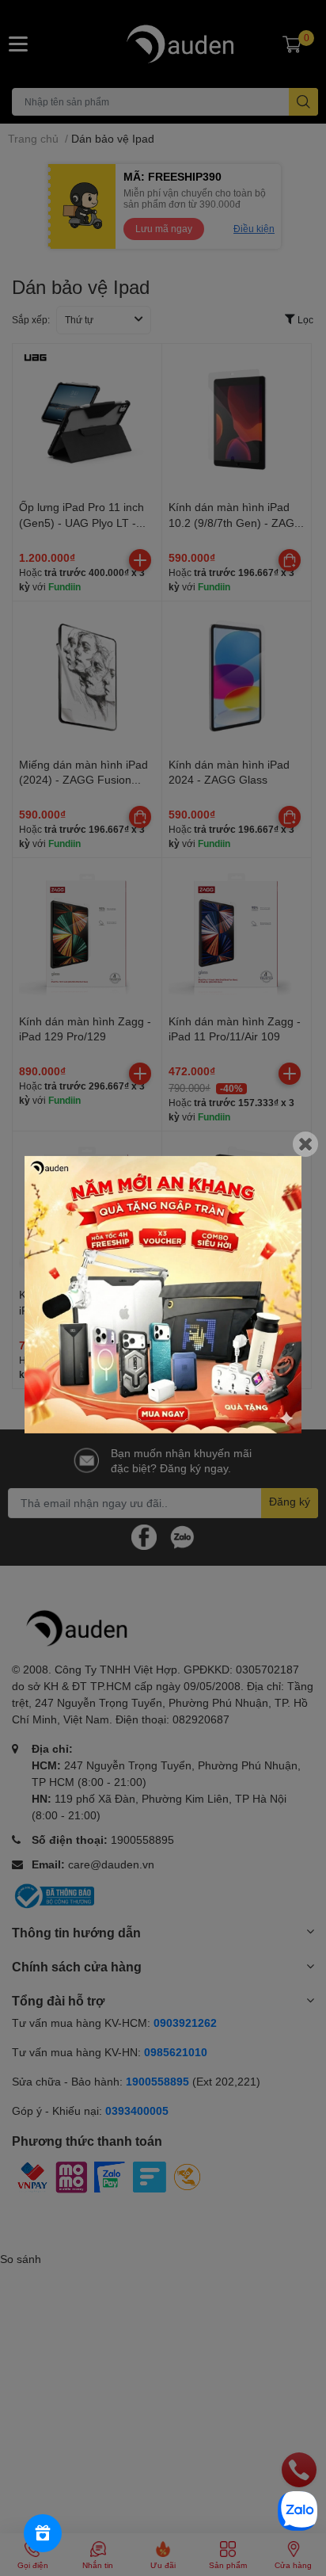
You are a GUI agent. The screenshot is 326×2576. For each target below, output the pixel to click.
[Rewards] (43, 2533)
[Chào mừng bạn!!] (163, 1294)
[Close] (305, 1143)
